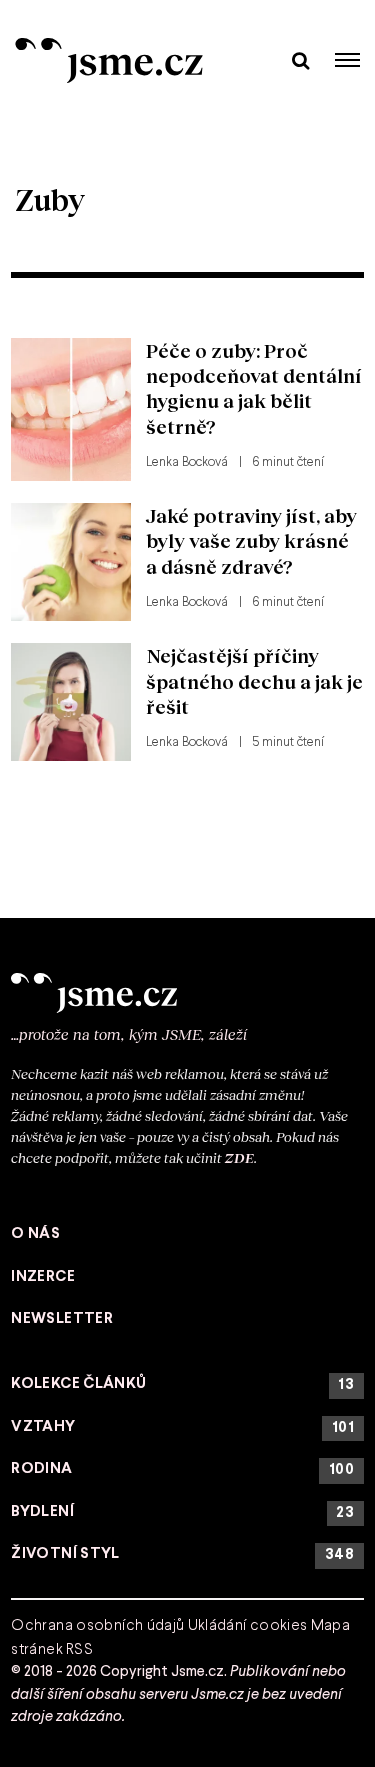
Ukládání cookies (248, 1626)
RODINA (182, 1469)
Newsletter (62, 1319)
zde (239, 1157)
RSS (79, 1650)
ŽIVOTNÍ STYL (182, 1554)
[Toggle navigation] (348, 60)
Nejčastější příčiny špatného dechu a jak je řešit (254, 681)
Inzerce (43, 1277)
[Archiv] (300, 59)
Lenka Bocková (187, 463)
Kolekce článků (182, 1384)
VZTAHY (182, 1427)
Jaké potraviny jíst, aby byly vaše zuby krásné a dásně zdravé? (251, 541)
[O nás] (187, 993)
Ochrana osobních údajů (97, 1626)
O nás (35, 1234)
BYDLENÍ (182, 1512)
